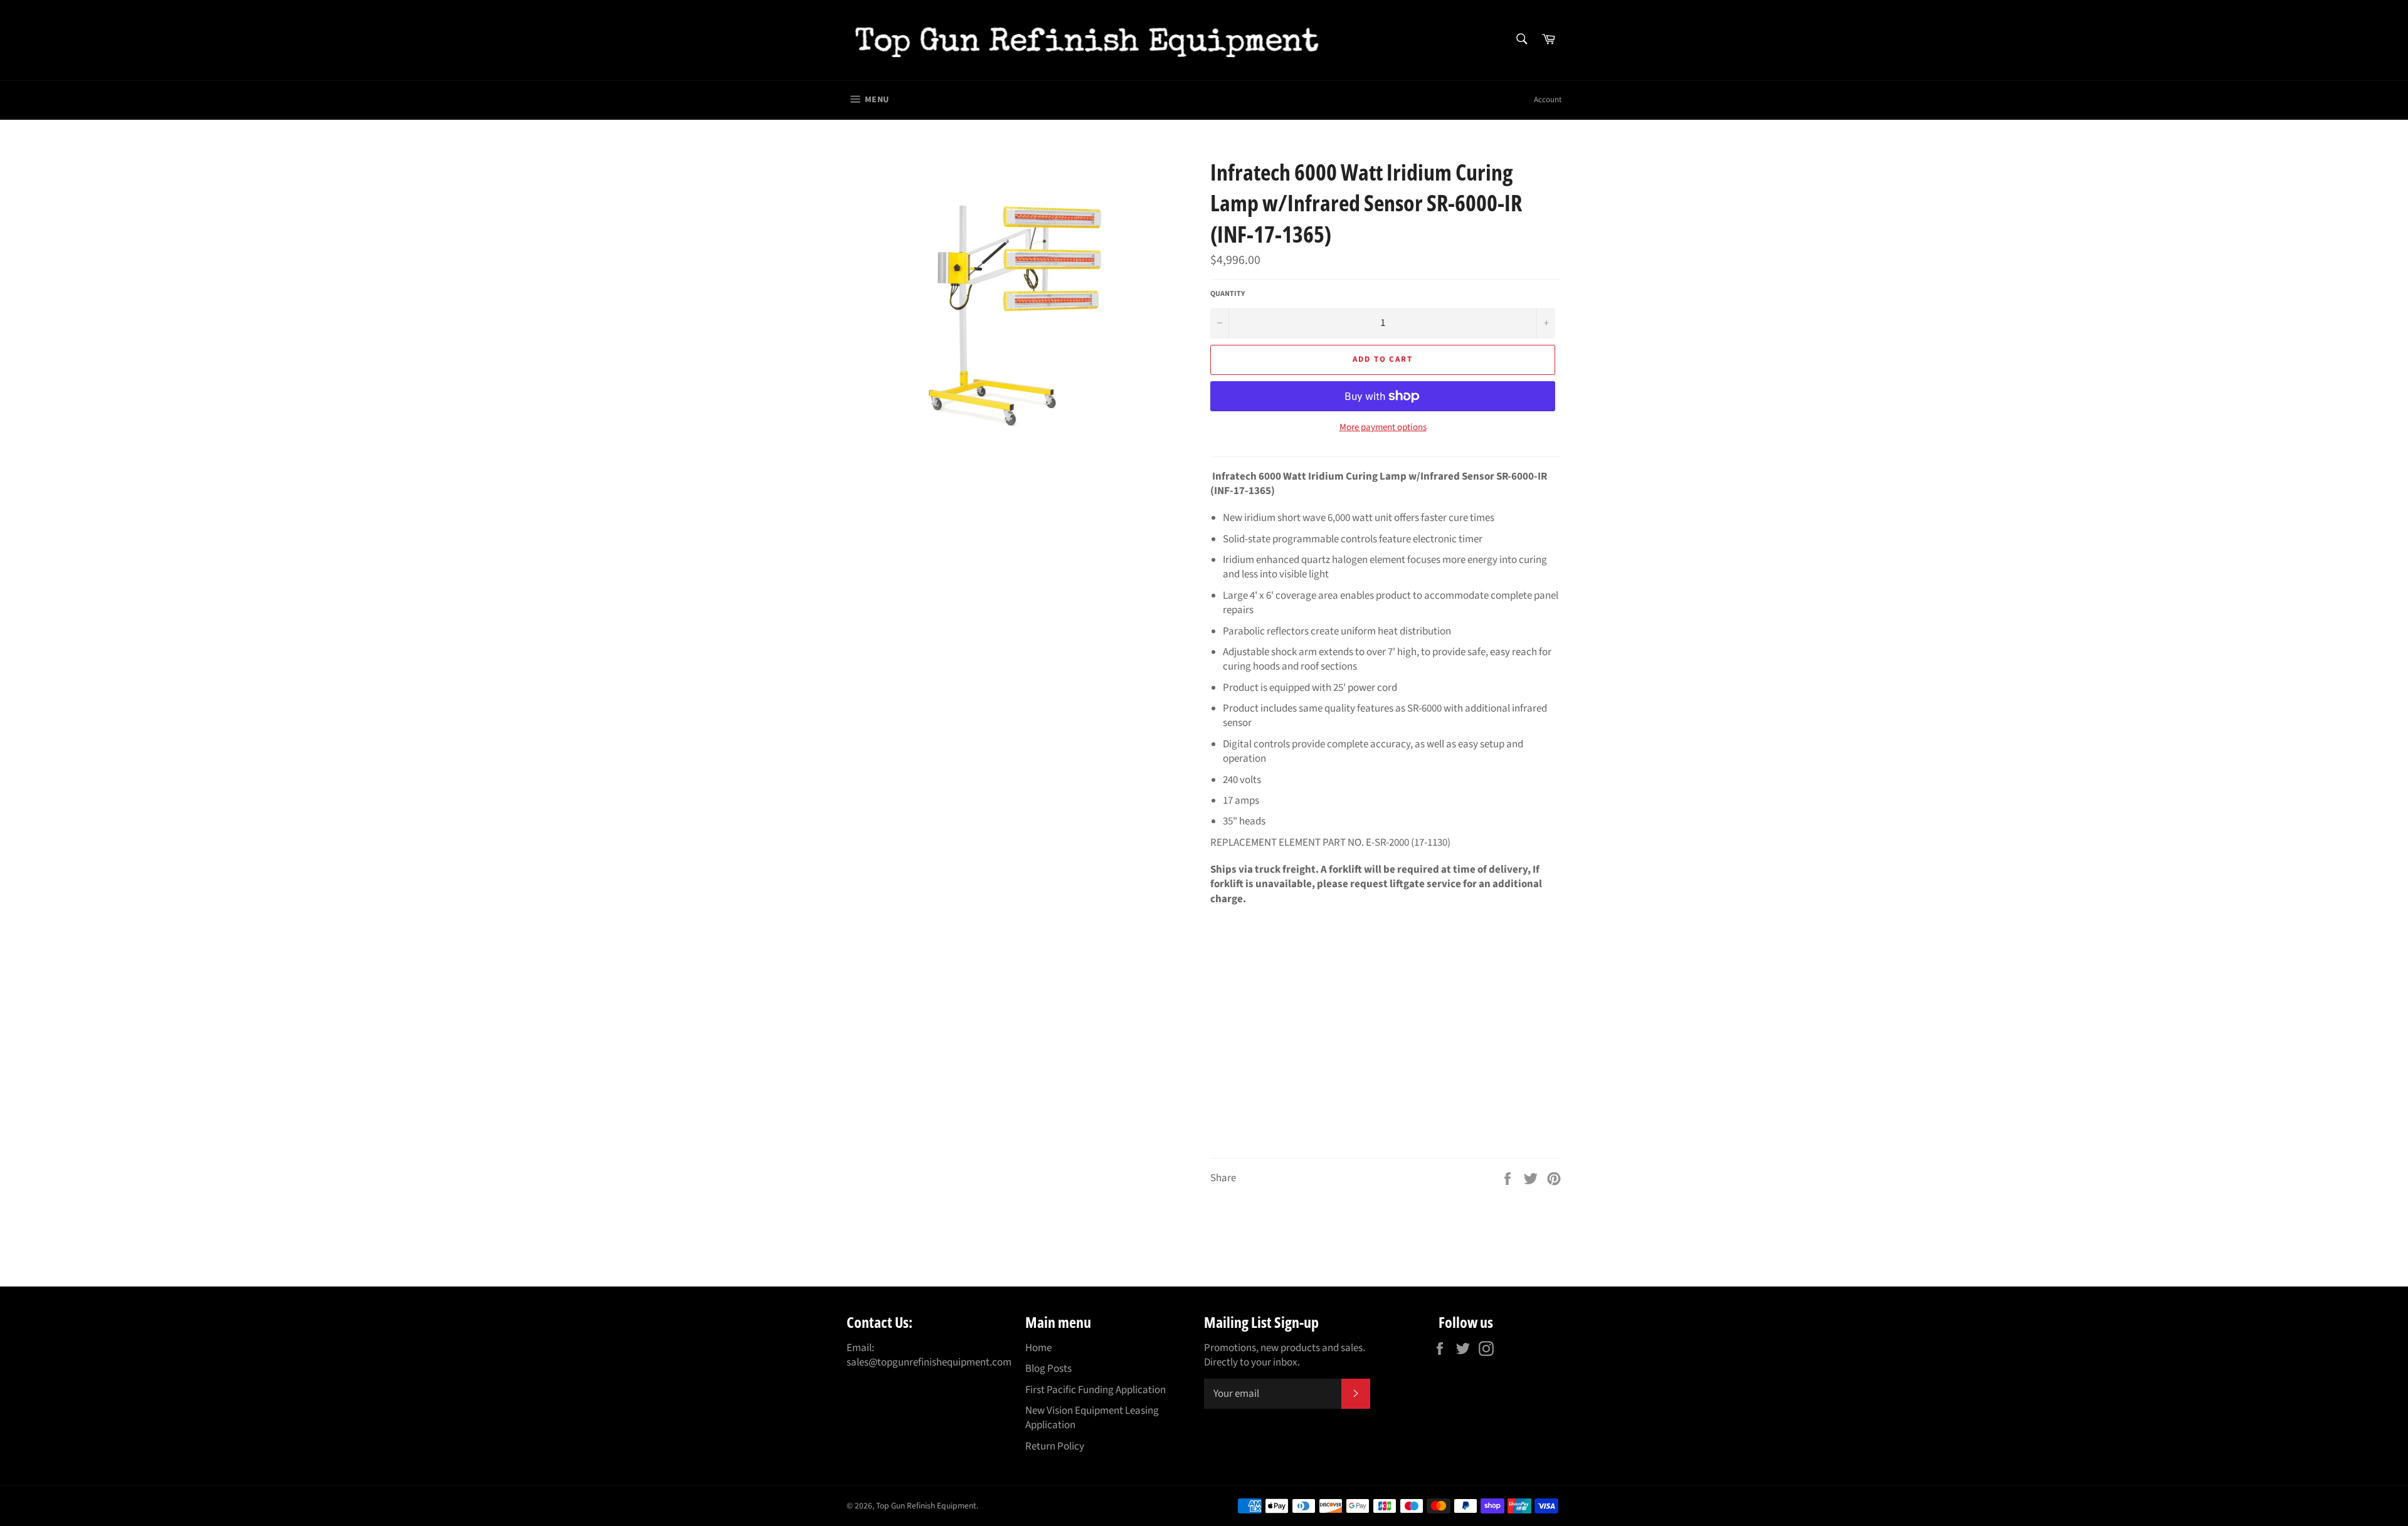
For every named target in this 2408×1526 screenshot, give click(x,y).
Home (1038, 1348)
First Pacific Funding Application (1096, 1390)
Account (1548, 100)
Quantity (1228, 294)
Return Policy (1055, 1446)
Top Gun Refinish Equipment (926, 1506)
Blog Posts (1048, 1369)
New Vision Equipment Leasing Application (1092, 1418)
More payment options (1383, 428)
